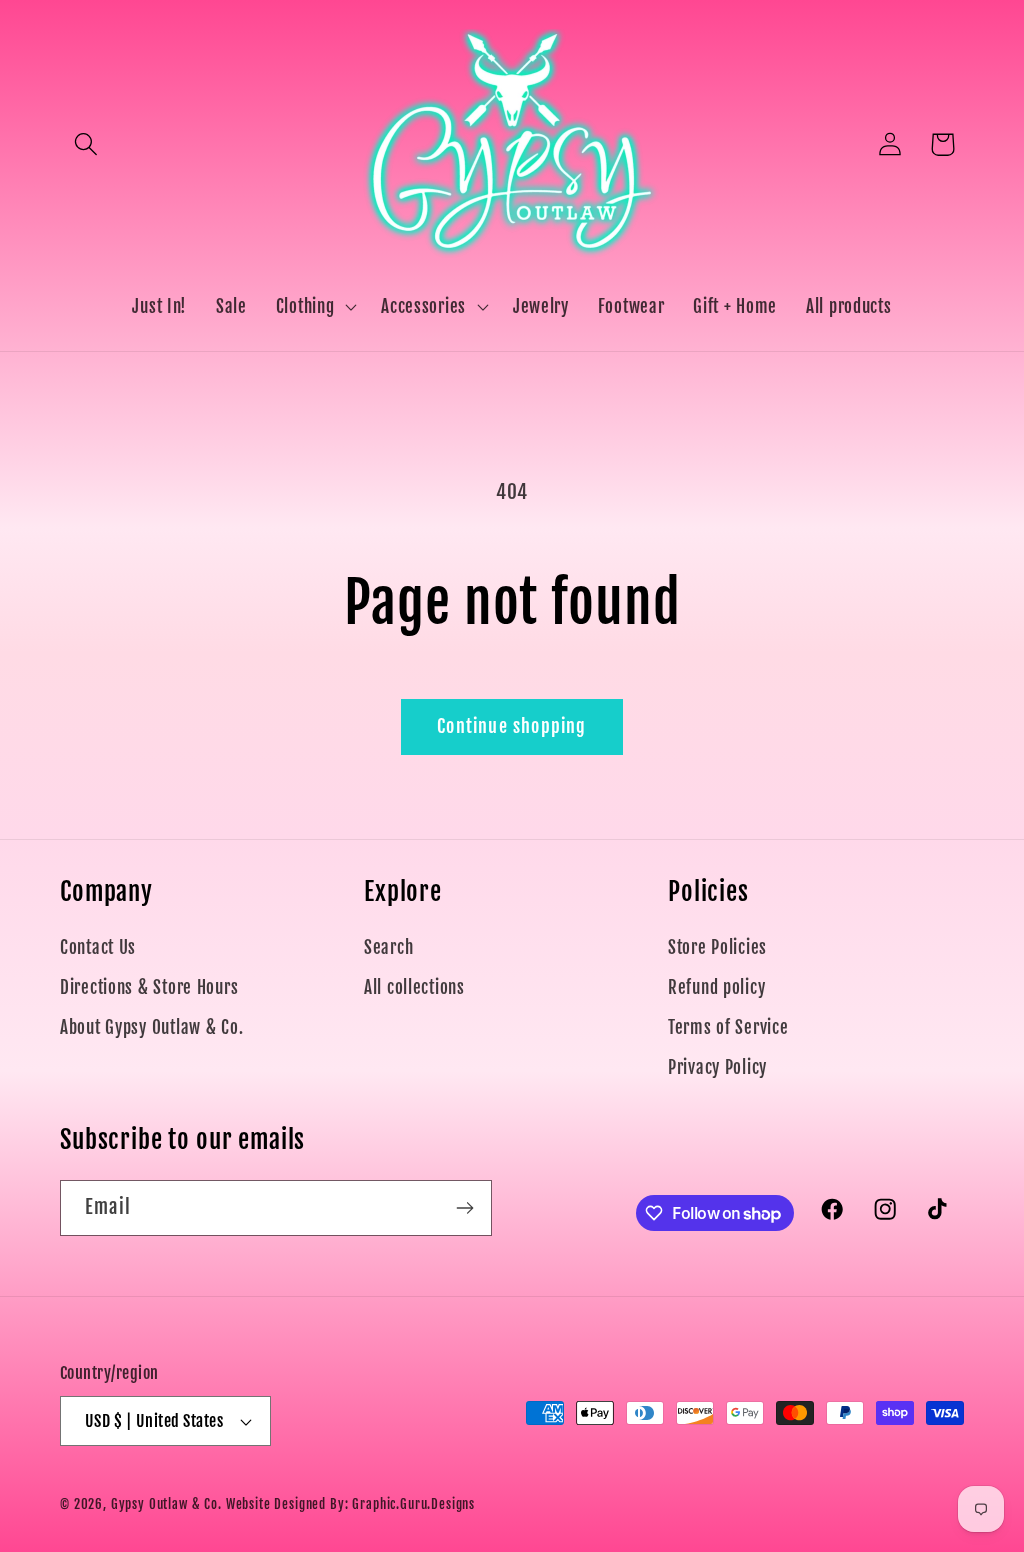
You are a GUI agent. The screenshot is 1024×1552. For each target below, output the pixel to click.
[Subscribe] (464, 1208)
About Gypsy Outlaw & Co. (151, 1027)
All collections (414, 987)
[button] (86, 144)
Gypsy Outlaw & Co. (166, 1504)
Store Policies (717, 947)
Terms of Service (728, 1027)
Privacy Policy (717, 1067)
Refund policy (716, 987)
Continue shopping (511, 726)
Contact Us (98, 947)
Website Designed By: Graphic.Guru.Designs (350, 1504)
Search (388, 947)
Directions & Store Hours (149, 987)
